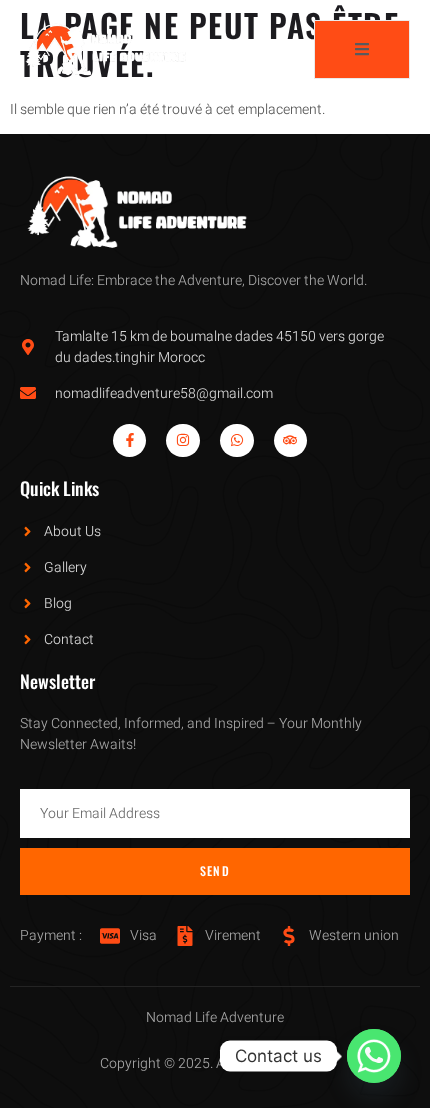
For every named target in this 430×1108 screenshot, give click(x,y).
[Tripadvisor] (291, 441)
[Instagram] (183, 441)
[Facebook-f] (130, 441)
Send (215, 870)
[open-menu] (362, 49)
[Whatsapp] (237, 441)
